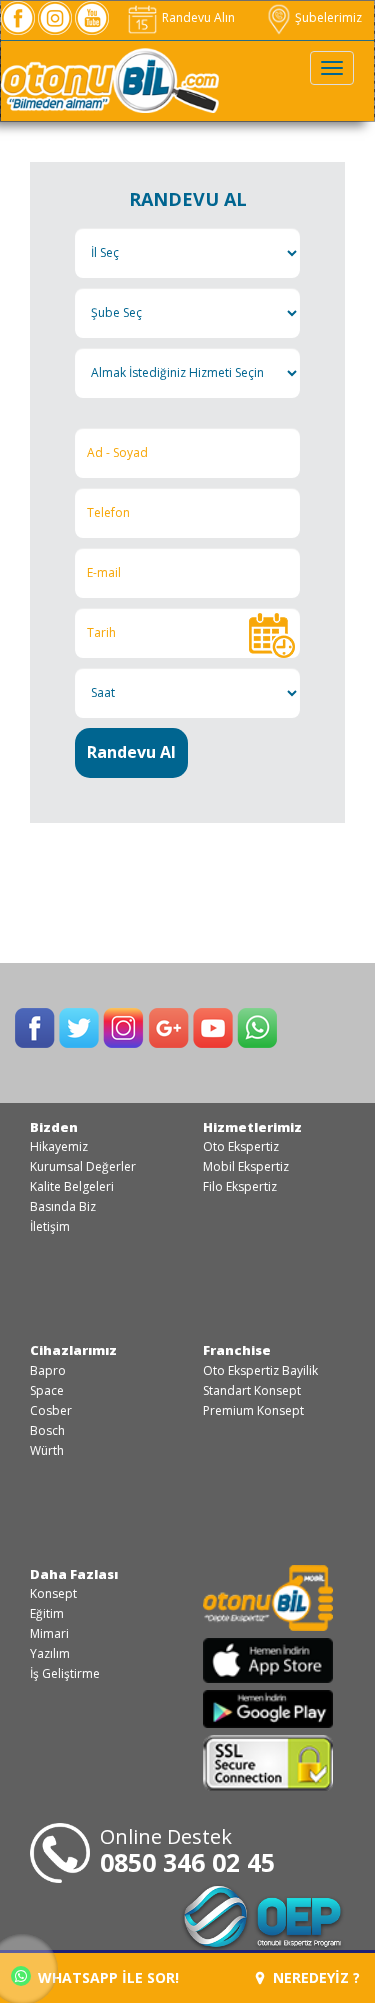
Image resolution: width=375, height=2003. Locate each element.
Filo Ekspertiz (240, 1186)
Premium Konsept (253, 1410)
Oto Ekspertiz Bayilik (260, 1370)
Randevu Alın (197, 17)
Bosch (47, 1430)
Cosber (51, 1410)
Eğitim (47, 1613)
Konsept (53, 1593)
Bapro (48, 1370)
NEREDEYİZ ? (314, 1977)
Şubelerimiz (327, 17)
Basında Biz (63, 1206)
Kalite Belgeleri (72, 1186)
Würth (47, 1450)
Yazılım (50, 1653)
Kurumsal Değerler (83, 1166)
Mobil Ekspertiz (246, 1166)
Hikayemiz (59, 1146)
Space (47, 1390)
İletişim (50, 1226)
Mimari (49, 1633)
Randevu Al (131, 752)
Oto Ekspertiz (241, 1146)
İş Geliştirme (65, 1673)
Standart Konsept (252, 1390)
